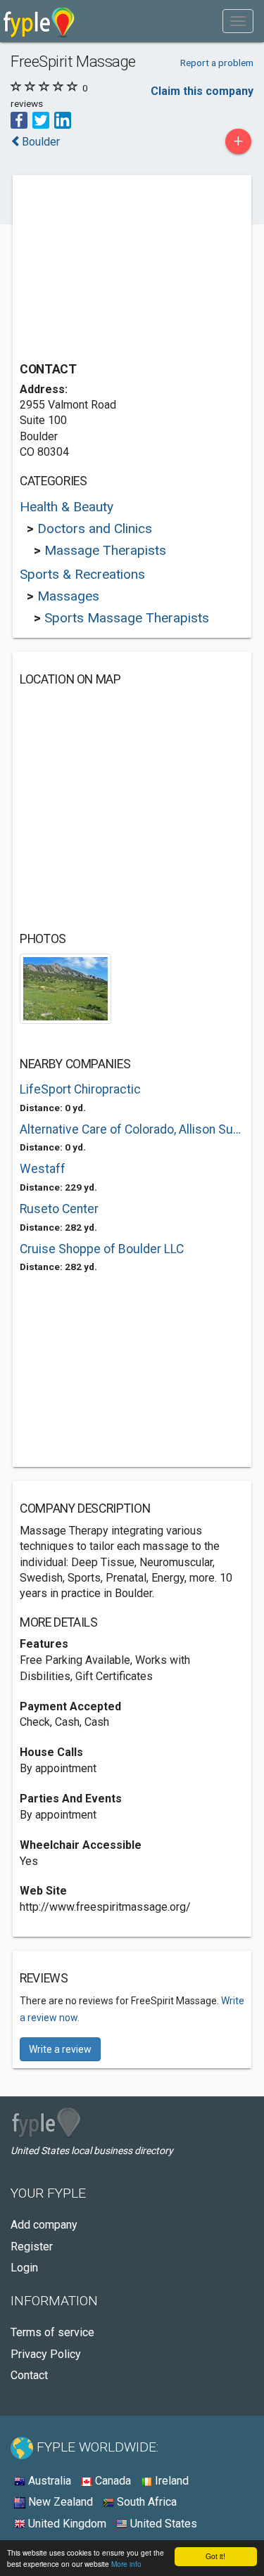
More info (126, 2564)
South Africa (145, 2502)
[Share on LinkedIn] (63, 119)
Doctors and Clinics (95, 528)
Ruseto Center (59, 1209)
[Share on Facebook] (19, 119)
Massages (68, 596)
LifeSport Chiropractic (80, 1089)
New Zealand (59, 2502)
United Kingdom (66, 2524)
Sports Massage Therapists (127, 618)
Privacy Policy (46, 2354)
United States (162, 2524)
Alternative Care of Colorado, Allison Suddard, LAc (132, 1129)
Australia (48, 2481)
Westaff (43, 1169)
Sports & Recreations (82, 574)
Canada (112, 2481)
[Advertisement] (125, 270)
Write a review (60, 2049)
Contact (29, 2375)
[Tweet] (41, 119)
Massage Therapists (105, 550)
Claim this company (202, 91)
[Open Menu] (238, 21)
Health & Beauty (67, 507)
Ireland (170, 2481)
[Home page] (39, 21)
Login (24, 2268)
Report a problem (217, 63)
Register (32, 2247)
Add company (44, 2225)
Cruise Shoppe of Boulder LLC (102, 1249)
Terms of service (52, 2332)
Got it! (215, 2556)
